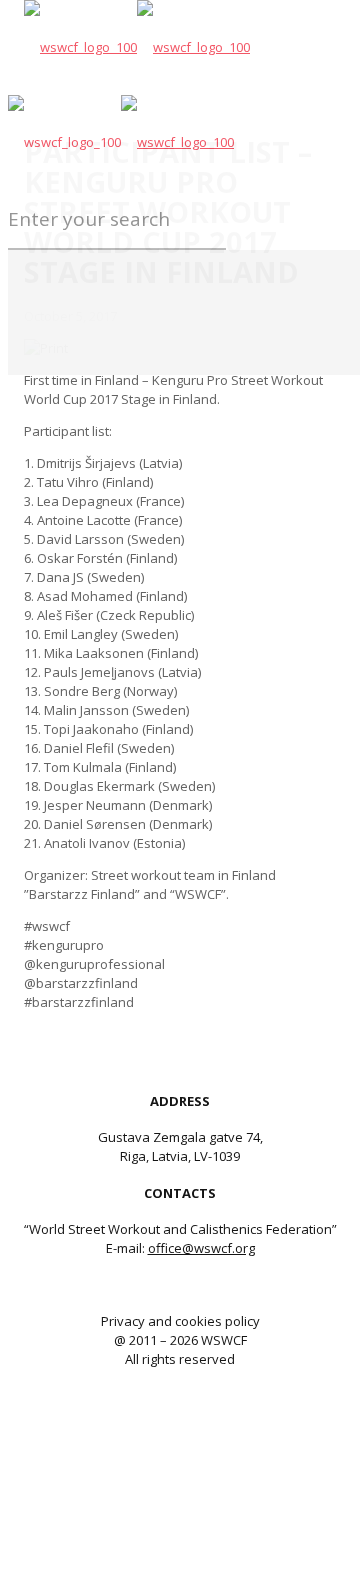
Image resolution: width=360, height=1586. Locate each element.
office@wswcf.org (201, 1248)
